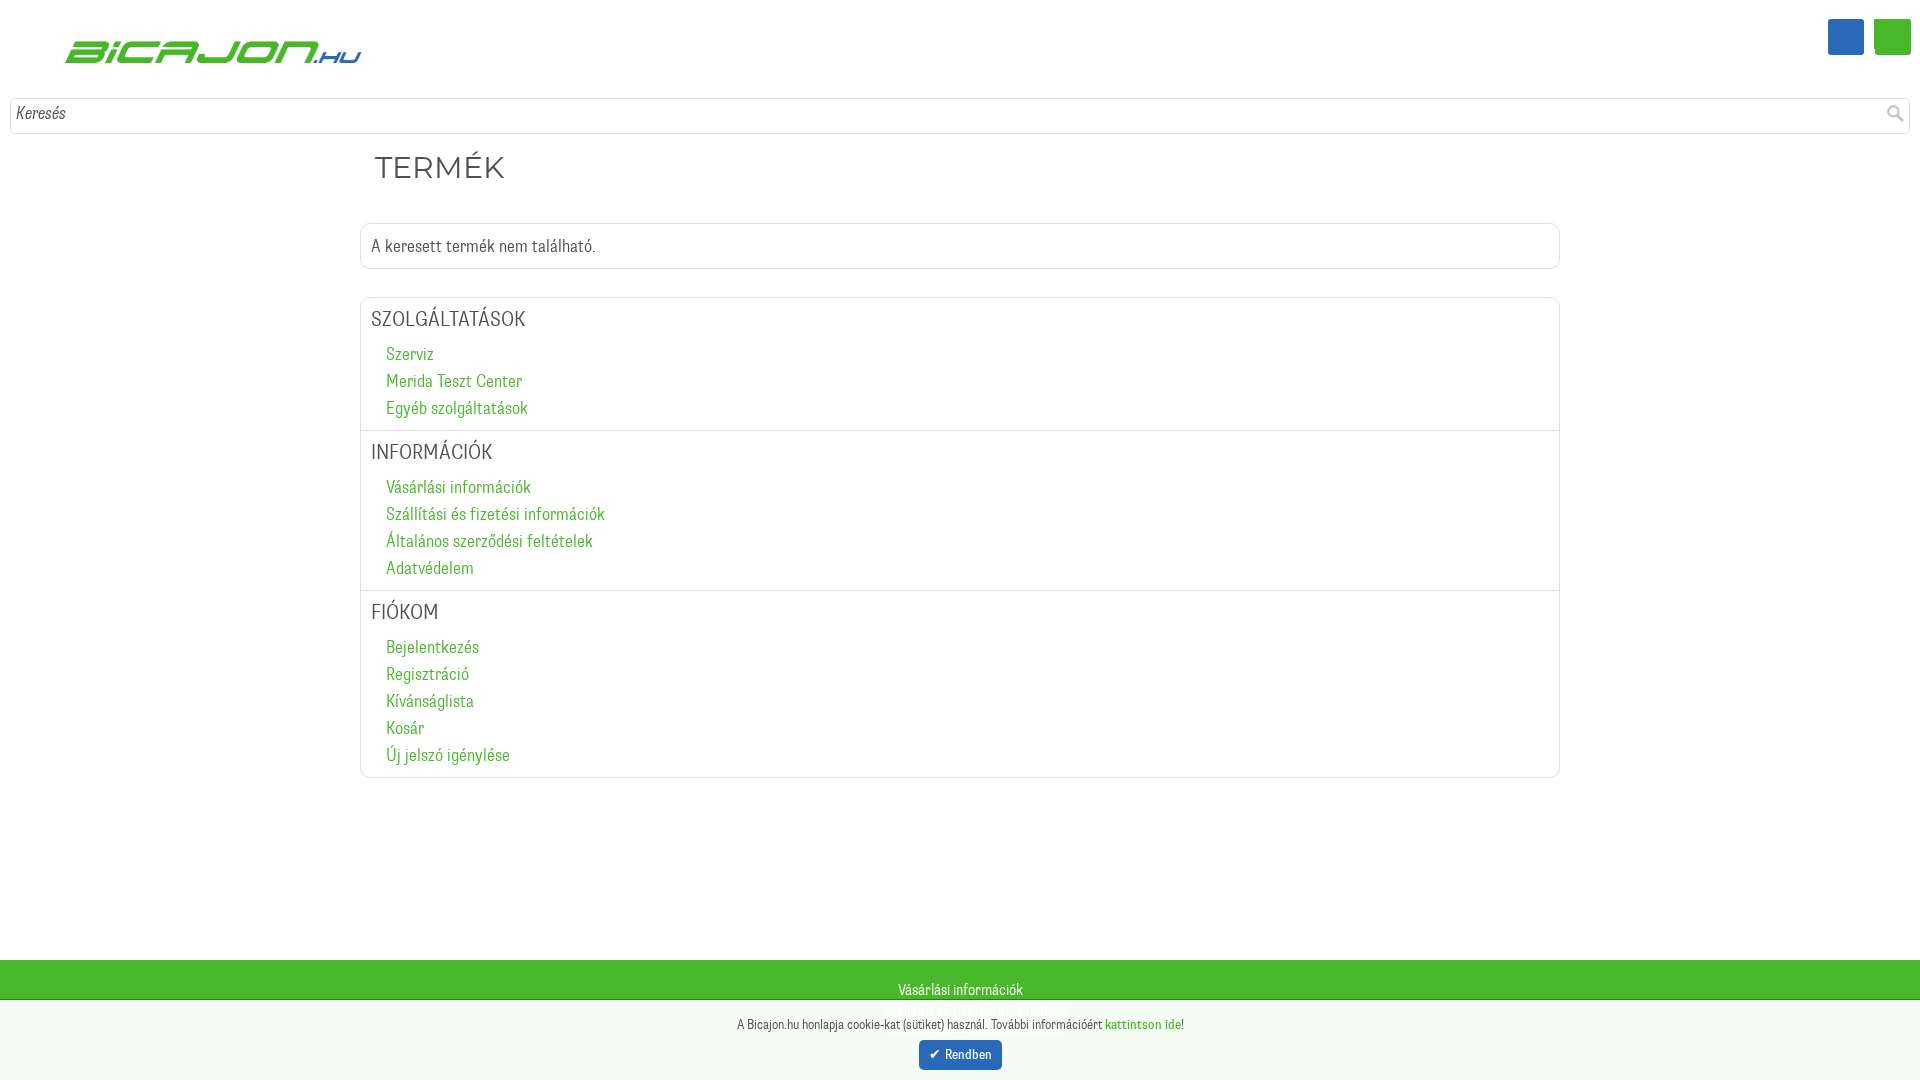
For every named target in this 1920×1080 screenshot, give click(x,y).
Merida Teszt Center (454, 343)
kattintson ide (1143, 1022)
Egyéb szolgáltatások (457, 370)
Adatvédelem (430, 530)
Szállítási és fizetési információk (495, 476)
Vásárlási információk (458, 449)
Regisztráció (427, 636)
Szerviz (410, 316)
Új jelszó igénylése (448, 717)
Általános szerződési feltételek (489, 503)
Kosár (405, 690)
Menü (1893, 37)
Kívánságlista (430, 663)
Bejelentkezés (432, 609)
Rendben (968, 1055)
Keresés (41, 75)
